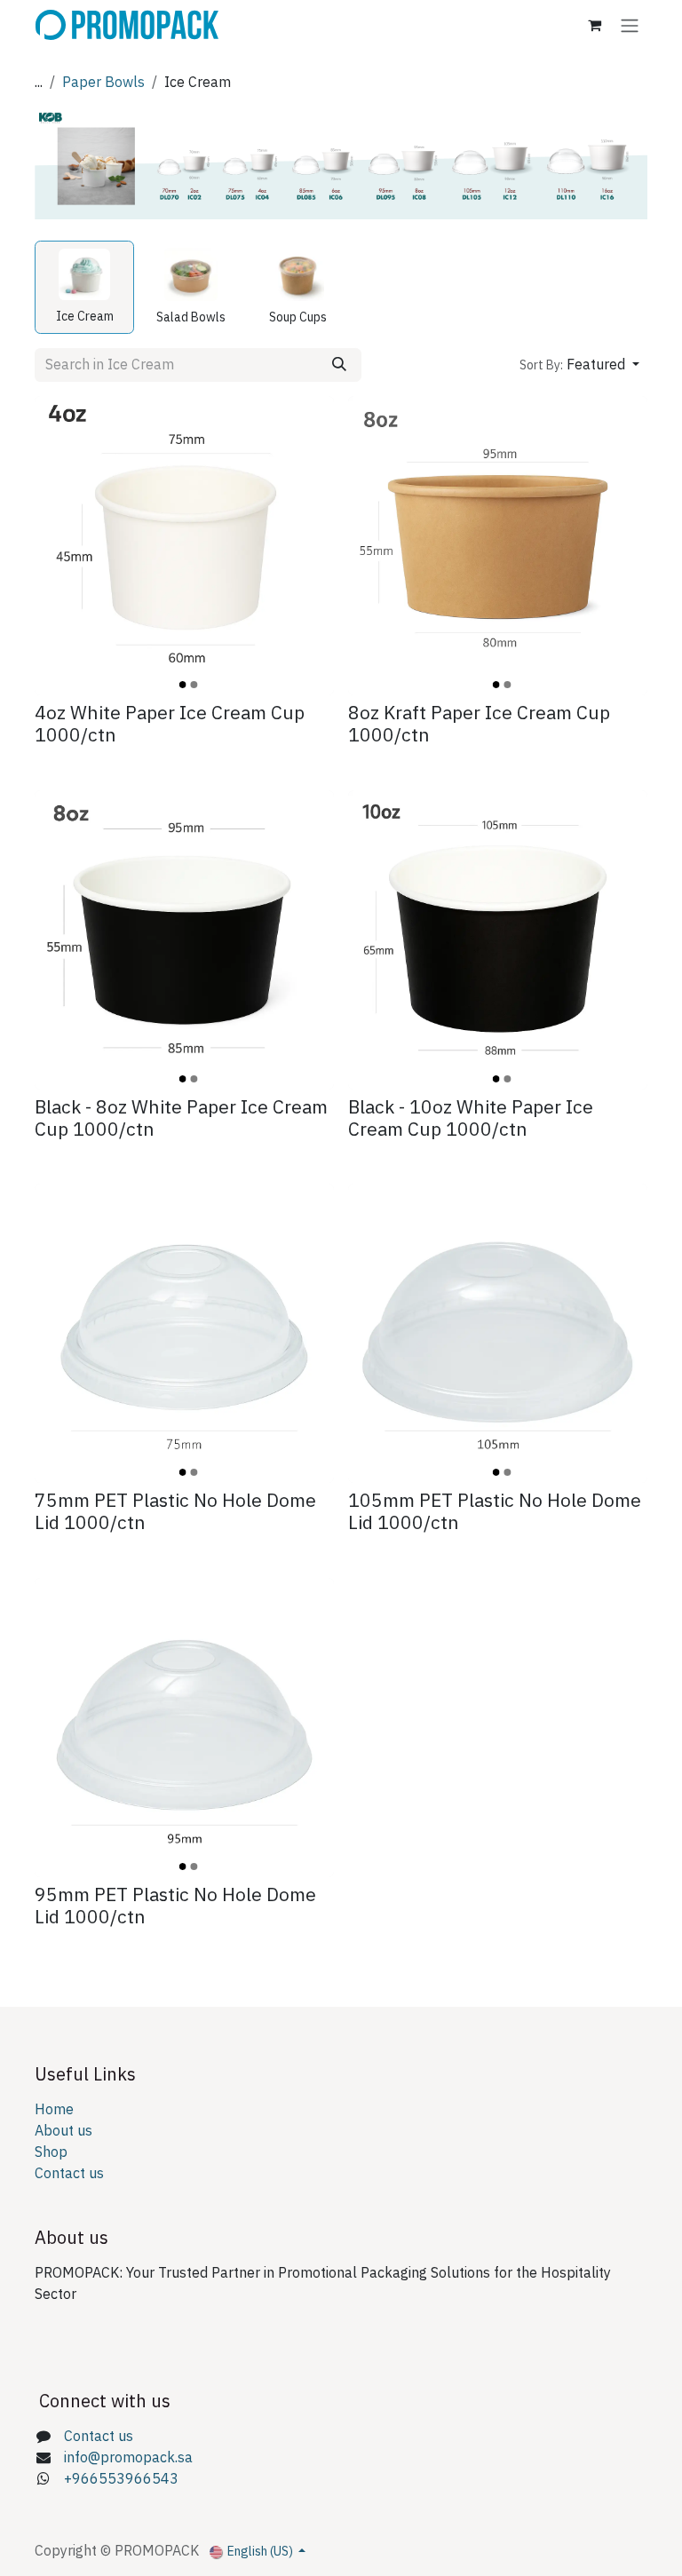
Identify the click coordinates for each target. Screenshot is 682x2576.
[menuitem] (84, 288)
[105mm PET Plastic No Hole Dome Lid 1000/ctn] (498, 1333)
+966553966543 (121, 2479)
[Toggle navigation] (630, 25)
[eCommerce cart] (594, 25)
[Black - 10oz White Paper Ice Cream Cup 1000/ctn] (498, 940)
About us (63, 2131)
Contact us (69, 2174)
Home (54, 2110)
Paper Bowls (103, 83)
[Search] (339, 365)
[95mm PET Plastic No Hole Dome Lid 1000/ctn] (184, 1728)
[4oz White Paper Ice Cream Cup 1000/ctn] (184, 546)
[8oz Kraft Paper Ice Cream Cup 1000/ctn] (498, 546)
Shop (51, 2152)
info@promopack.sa (128, 2458)
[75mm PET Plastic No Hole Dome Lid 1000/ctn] (184, 1333)
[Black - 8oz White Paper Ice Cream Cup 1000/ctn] (184, 940)
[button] (579, 365)
